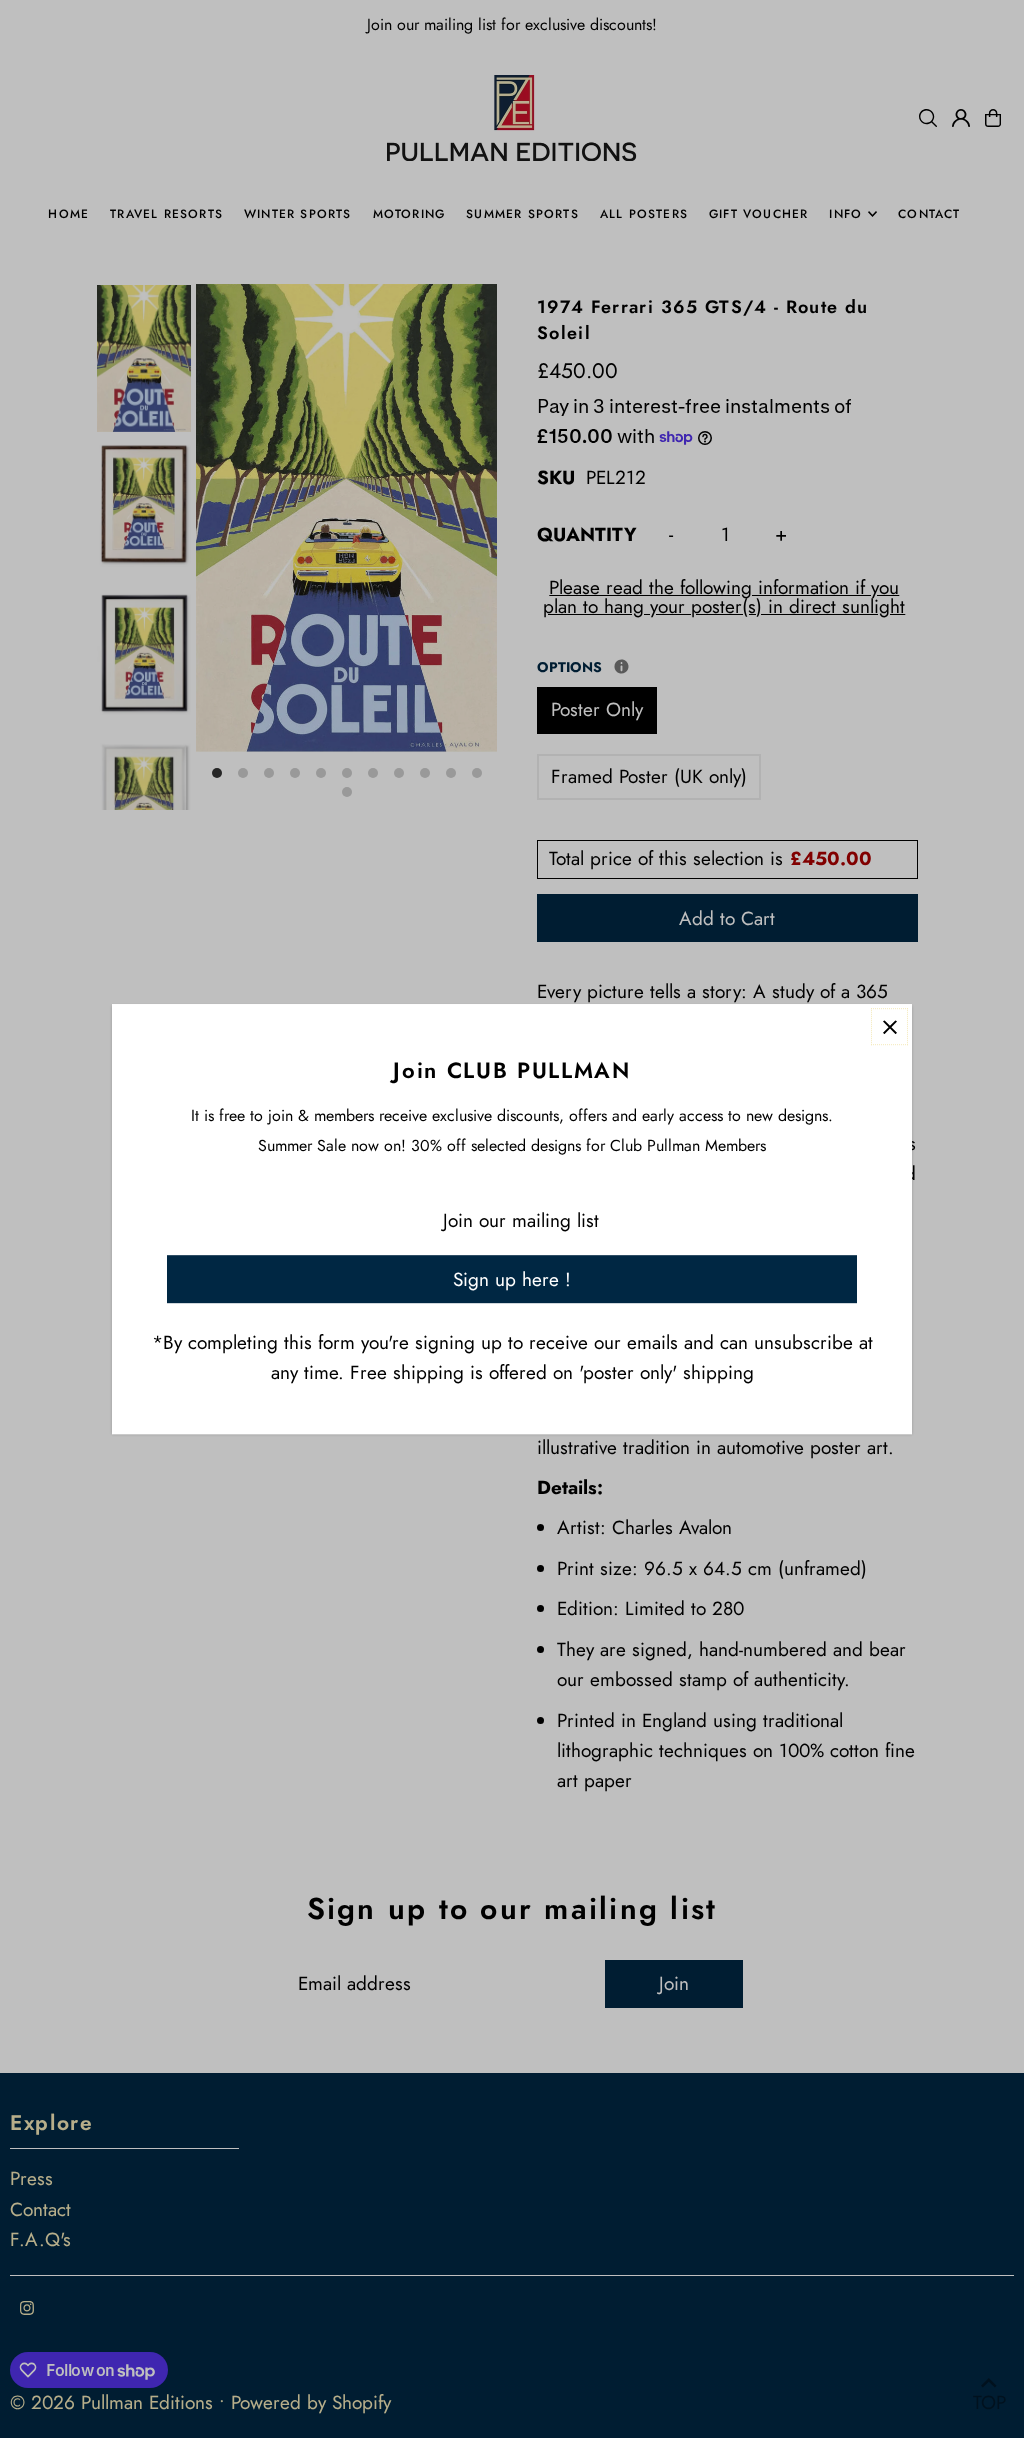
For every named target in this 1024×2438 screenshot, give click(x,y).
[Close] (889, 1026)
